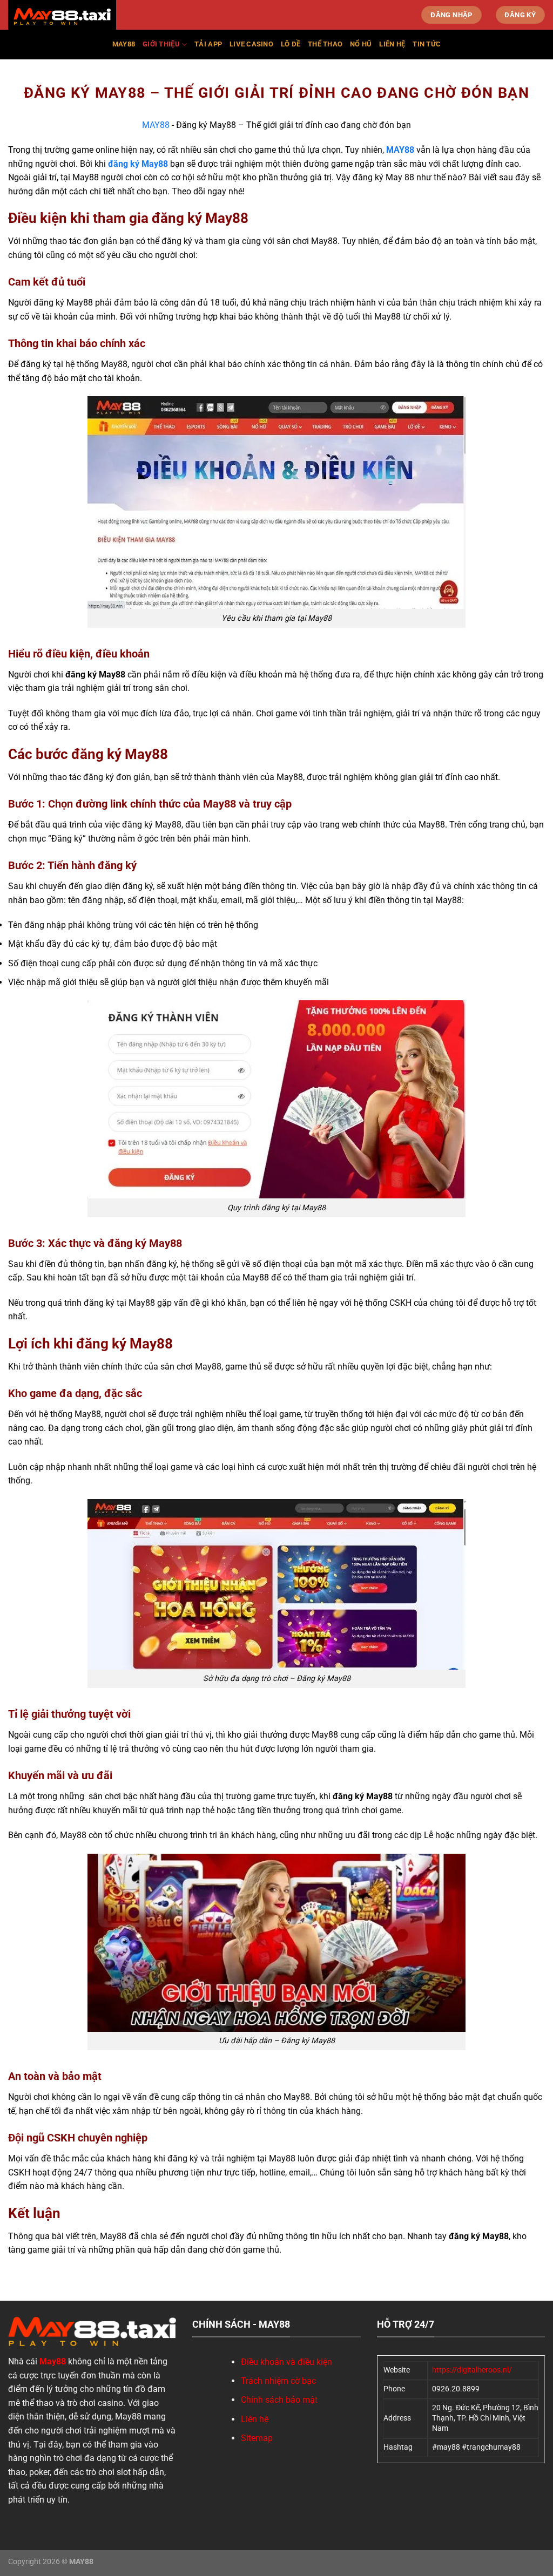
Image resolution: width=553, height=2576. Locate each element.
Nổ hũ (361, 44)
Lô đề (291, 44)
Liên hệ (392, 44)
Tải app (208, 44)
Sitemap (257, 2438)
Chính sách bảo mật (279, 2400)
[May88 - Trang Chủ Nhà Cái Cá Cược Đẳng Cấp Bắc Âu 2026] (62, 16)
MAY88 (156, 125)
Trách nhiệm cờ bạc (278, 2381)
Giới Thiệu (161, 44)
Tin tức (427, 44)
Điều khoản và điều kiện (286, 2362)
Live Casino (251, 44)
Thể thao (325, 44)
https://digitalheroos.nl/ (472, 2370)
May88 (124, 44)
